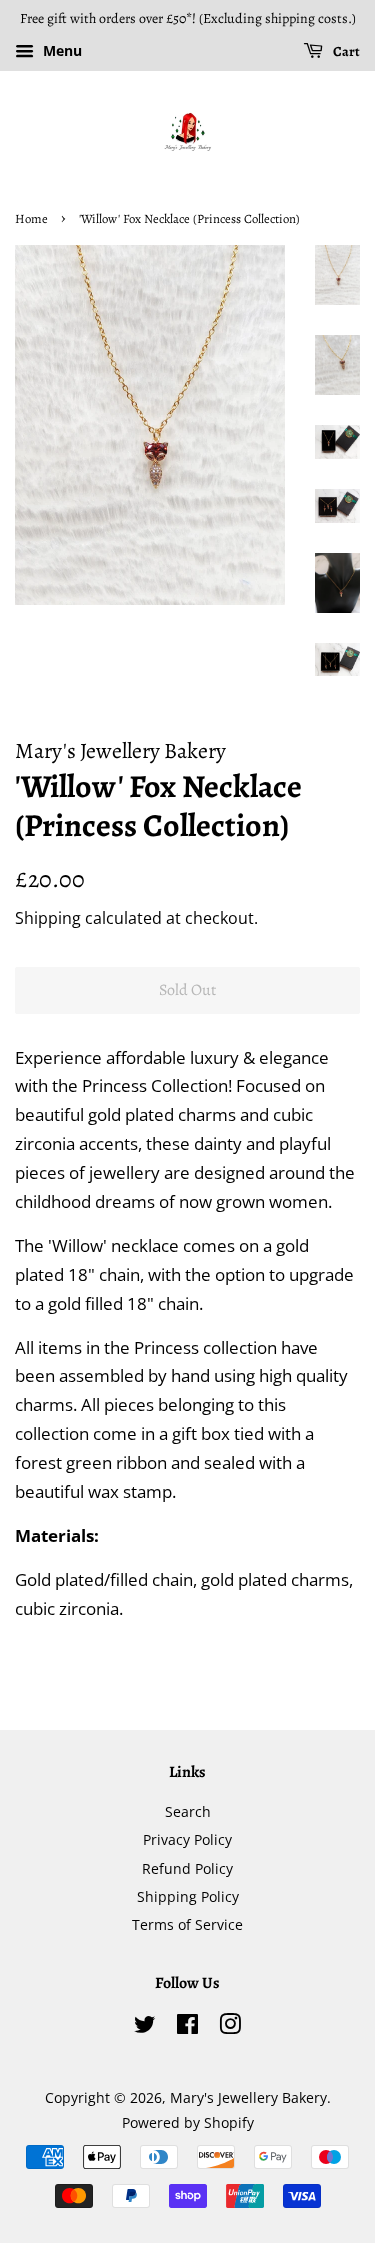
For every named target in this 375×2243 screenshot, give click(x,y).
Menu (60, 50)
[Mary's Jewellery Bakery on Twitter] (145, 2027)
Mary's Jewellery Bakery (248, 2097)
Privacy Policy (187, 1839)
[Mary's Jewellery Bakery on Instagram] (230, 2027)
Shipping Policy (188, 1896)
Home (31, 218)
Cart (345, 51)
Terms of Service (187, 1924)
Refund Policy (187, 1868)
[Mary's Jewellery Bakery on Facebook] (187, 2027)
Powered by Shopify (188, 2122)
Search (188, 1811)
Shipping (48, 918)
